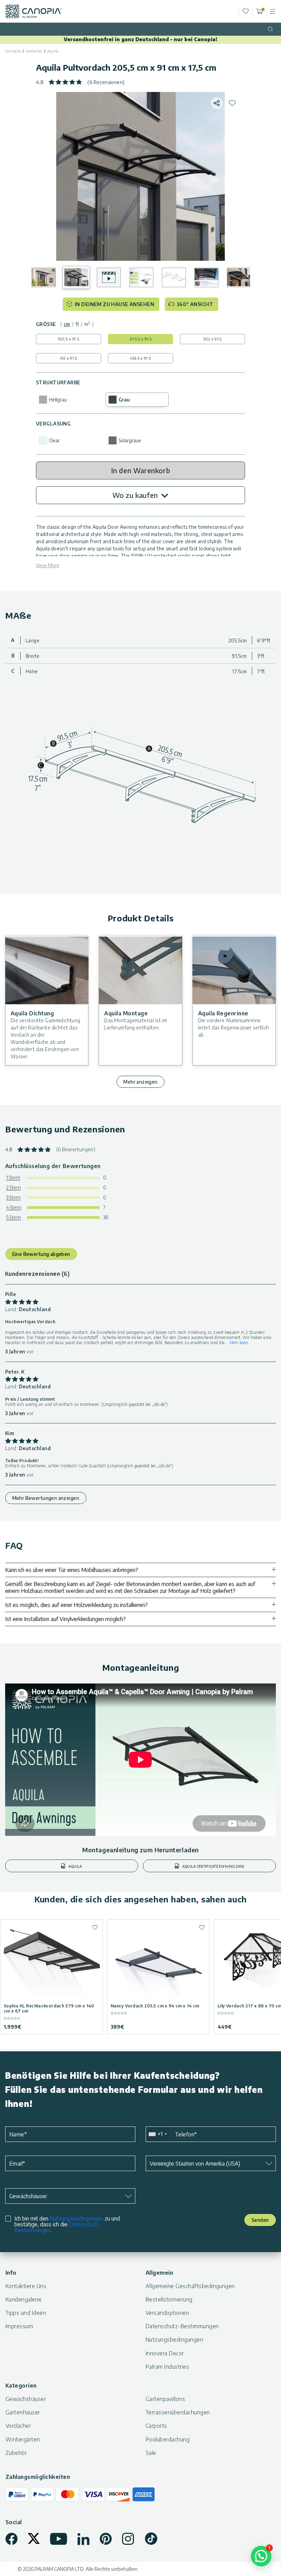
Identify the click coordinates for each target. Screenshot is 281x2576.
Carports (156, 2426)
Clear (54, 440)
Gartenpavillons (165, 2399)
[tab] (67, 324)
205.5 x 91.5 (140, 339)
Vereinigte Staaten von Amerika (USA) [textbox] (195, 2164)
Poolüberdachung (168, 2439)
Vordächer (34, 51)
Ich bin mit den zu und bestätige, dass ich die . (67, 2224)
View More (48, 565)
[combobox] (157, 2134)
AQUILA (75, 1866)
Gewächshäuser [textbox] (28, 2196)
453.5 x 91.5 (140, 358)
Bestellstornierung (169, 2299)
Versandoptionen (167, 2313)
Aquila (53, 51)
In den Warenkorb (141, 470)
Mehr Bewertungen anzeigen (46, 1498)
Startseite (13, 51)
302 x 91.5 (212, 339)
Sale (151, 2453)
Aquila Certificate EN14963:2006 (213, 1866)
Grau (124, 400)
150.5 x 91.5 (69, 339)
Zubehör (16, 2453)
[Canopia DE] (33, 11)
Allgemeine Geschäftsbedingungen (190, 2286)
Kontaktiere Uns (26, 2286)
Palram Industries (167, 2367)
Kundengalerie (23, 2299)
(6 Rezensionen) (106, 82)
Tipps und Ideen (26, 2313)
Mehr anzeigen (140, 1082)
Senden (260, 2220)
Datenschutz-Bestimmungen (182, 2326)
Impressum (19, 2326)
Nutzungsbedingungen (76, 2218)
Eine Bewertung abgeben (41, 1254)
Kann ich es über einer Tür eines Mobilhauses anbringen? (72, 1570)
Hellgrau (58, 400)
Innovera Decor (165, 2353)
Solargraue (130, 440)
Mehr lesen (239, 1343)
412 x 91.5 (68, 358)
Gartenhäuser (23, 2412)
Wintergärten (23, 2439)
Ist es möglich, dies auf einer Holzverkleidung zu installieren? (76, 1605)
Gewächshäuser (26, 2399)
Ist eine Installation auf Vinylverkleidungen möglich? (65, 1619)
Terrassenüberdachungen (178, 2412)
